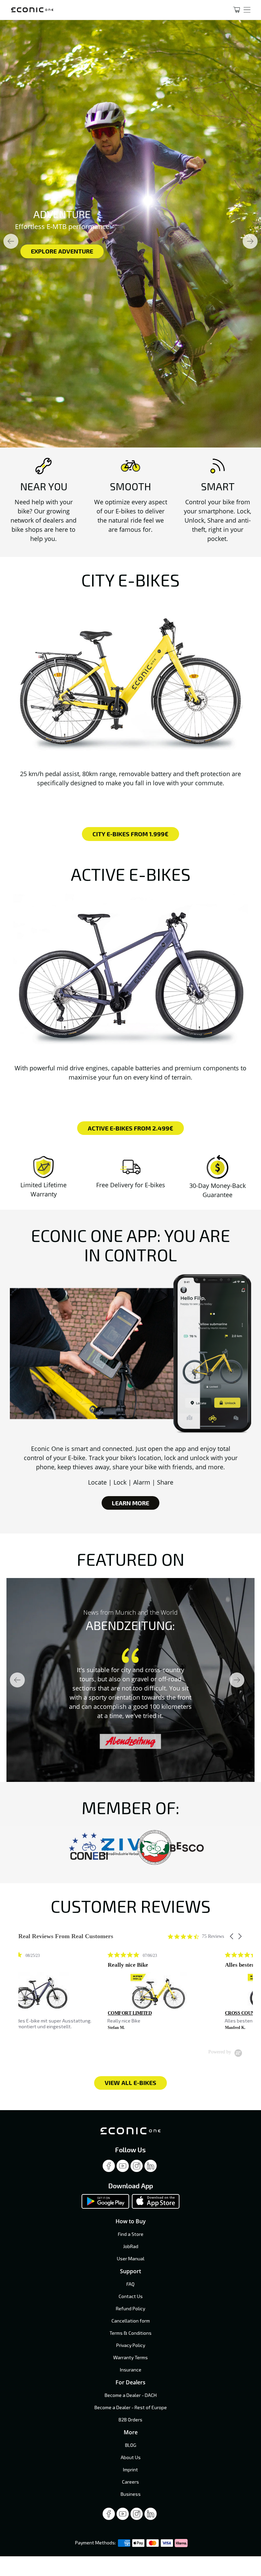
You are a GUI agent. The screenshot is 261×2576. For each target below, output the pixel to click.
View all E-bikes (130, 2083)
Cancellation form (131, 2321)
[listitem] (69, 1994)
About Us (131, 2457)
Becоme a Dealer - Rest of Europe (131, 2407)
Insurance (131, 2370)
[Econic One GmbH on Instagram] (137, 2168)
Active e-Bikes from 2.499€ (130, 1128)
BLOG (131, 2445)
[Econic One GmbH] (113, 10)
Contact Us (131, 2296)
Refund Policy (130, 2308)
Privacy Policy (131, 2345)
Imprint (130, 2469)
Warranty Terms (130, 2357)
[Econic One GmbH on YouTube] (123, 2168)
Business (131, 2494)
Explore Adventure (62, 251)
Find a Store (131, 2234)
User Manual (131, 2258)
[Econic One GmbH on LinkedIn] (151, 2168)
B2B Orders (130, 2420)
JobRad (131, 2246)
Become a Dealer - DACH (131, 2395)
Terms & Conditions (130, 2333)
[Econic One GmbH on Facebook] (109, 2168)
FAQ (130, 2284)
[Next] (250, 241)
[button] (232, 1936)
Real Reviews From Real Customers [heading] (66, 1936)
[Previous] (11, 241)
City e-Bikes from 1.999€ (130, 834)
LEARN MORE (130, 1503)
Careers (130, 2482)
